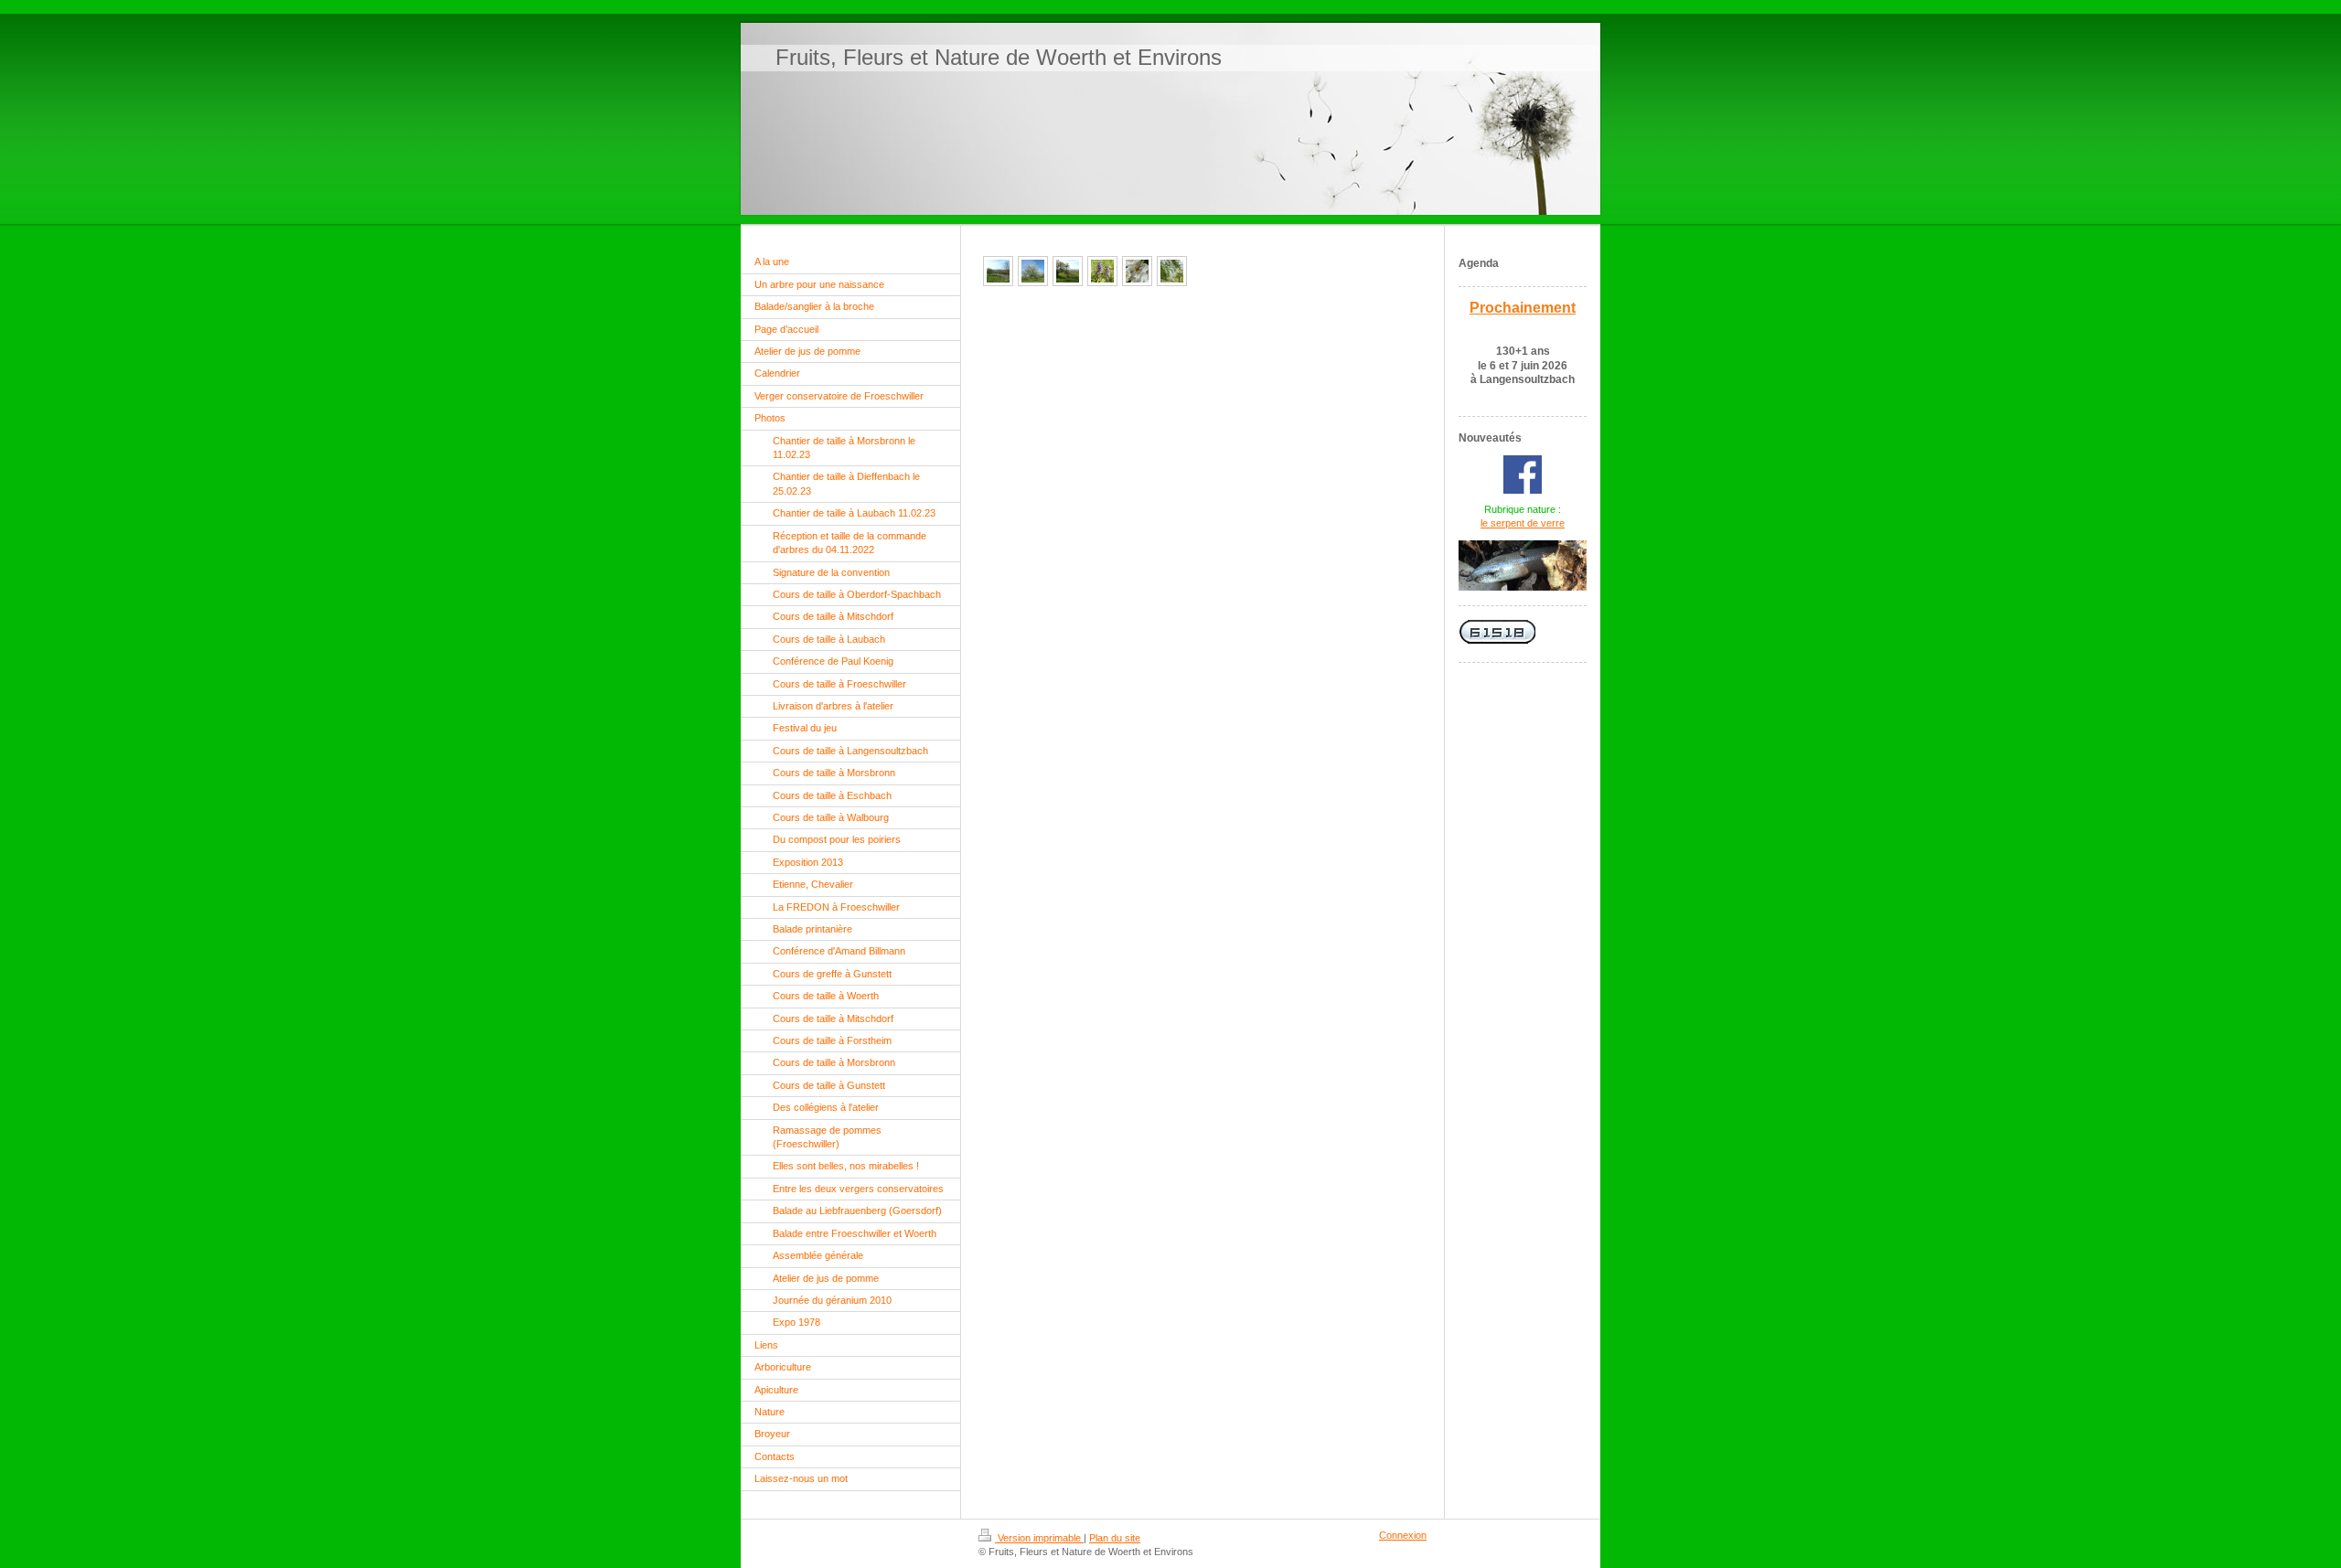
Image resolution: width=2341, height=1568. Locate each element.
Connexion (1403, 1535)
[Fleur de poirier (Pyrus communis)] (1137, 271)
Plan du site (1115, 1538)
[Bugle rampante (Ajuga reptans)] (1102, 271)
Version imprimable (1039, 1538)
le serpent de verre (1523, 523)
